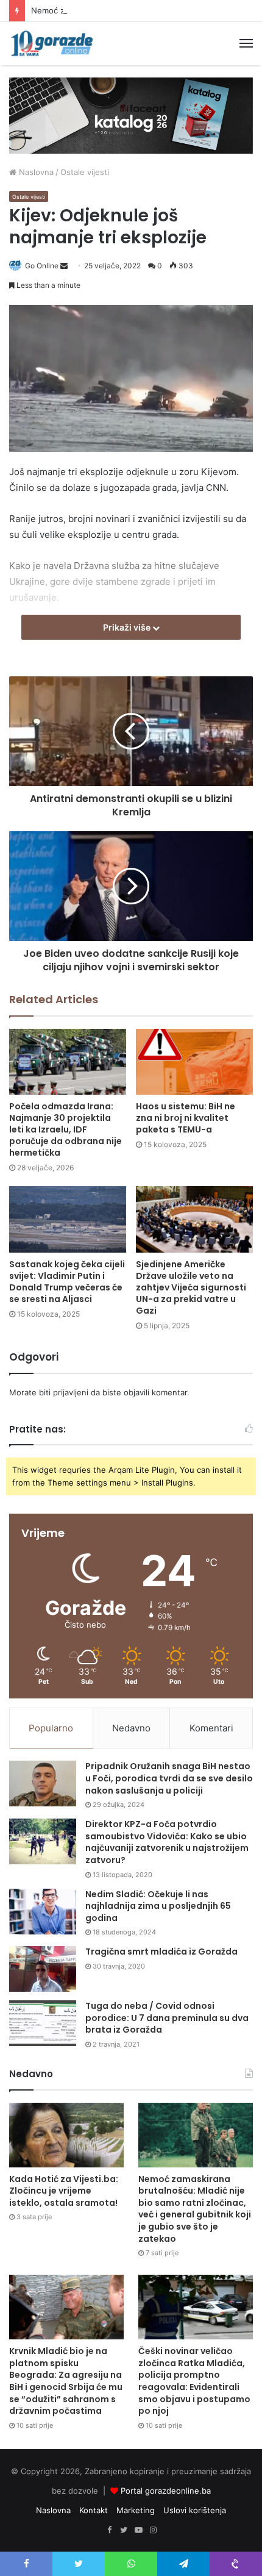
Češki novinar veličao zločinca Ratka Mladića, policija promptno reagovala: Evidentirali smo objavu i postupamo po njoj (194, 2381)
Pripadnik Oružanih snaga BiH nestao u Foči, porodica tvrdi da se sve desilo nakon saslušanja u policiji (169, 1778)
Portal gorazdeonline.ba (166, 2491)
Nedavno (131, 1728)
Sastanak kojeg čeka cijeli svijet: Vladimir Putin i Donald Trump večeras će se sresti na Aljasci (67, 1282)
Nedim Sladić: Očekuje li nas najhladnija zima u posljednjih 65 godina (158, 1906)
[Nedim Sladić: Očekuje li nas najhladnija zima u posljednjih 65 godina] (43, 1912)
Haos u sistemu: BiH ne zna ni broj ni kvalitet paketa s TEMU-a (186, 1118)
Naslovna (35, 172)
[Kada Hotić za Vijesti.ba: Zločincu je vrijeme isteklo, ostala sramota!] (66, 2135)
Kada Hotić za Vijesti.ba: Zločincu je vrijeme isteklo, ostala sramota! (64, 2191)
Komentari (211, 1728)
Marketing (136, 2510)
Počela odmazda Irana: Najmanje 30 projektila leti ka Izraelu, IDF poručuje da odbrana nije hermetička (65, 1129)
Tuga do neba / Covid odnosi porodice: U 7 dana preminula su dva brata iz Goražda (167, 2018)
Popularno (51, 1728)
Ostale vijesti (85, 172)
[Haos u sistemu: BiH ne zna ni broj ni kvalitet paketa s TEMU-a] (194, 1062)
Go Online (42, 266)
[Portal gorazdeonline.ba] (52, 44)
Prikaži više (128, 627)
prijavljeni (71, 1392)
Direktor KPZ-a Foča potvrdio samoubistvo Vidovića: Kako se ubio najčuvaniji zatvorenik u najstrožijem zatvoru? (167, 1842)
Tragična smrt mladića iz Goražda (161, 1952)
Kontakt (94, 2510)
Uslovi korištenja (195, 2510)
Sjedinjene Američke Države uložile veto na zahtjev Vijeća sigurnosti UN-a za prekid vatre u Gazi (191, 1287)
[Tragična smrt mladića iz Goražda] (43, 1969)
